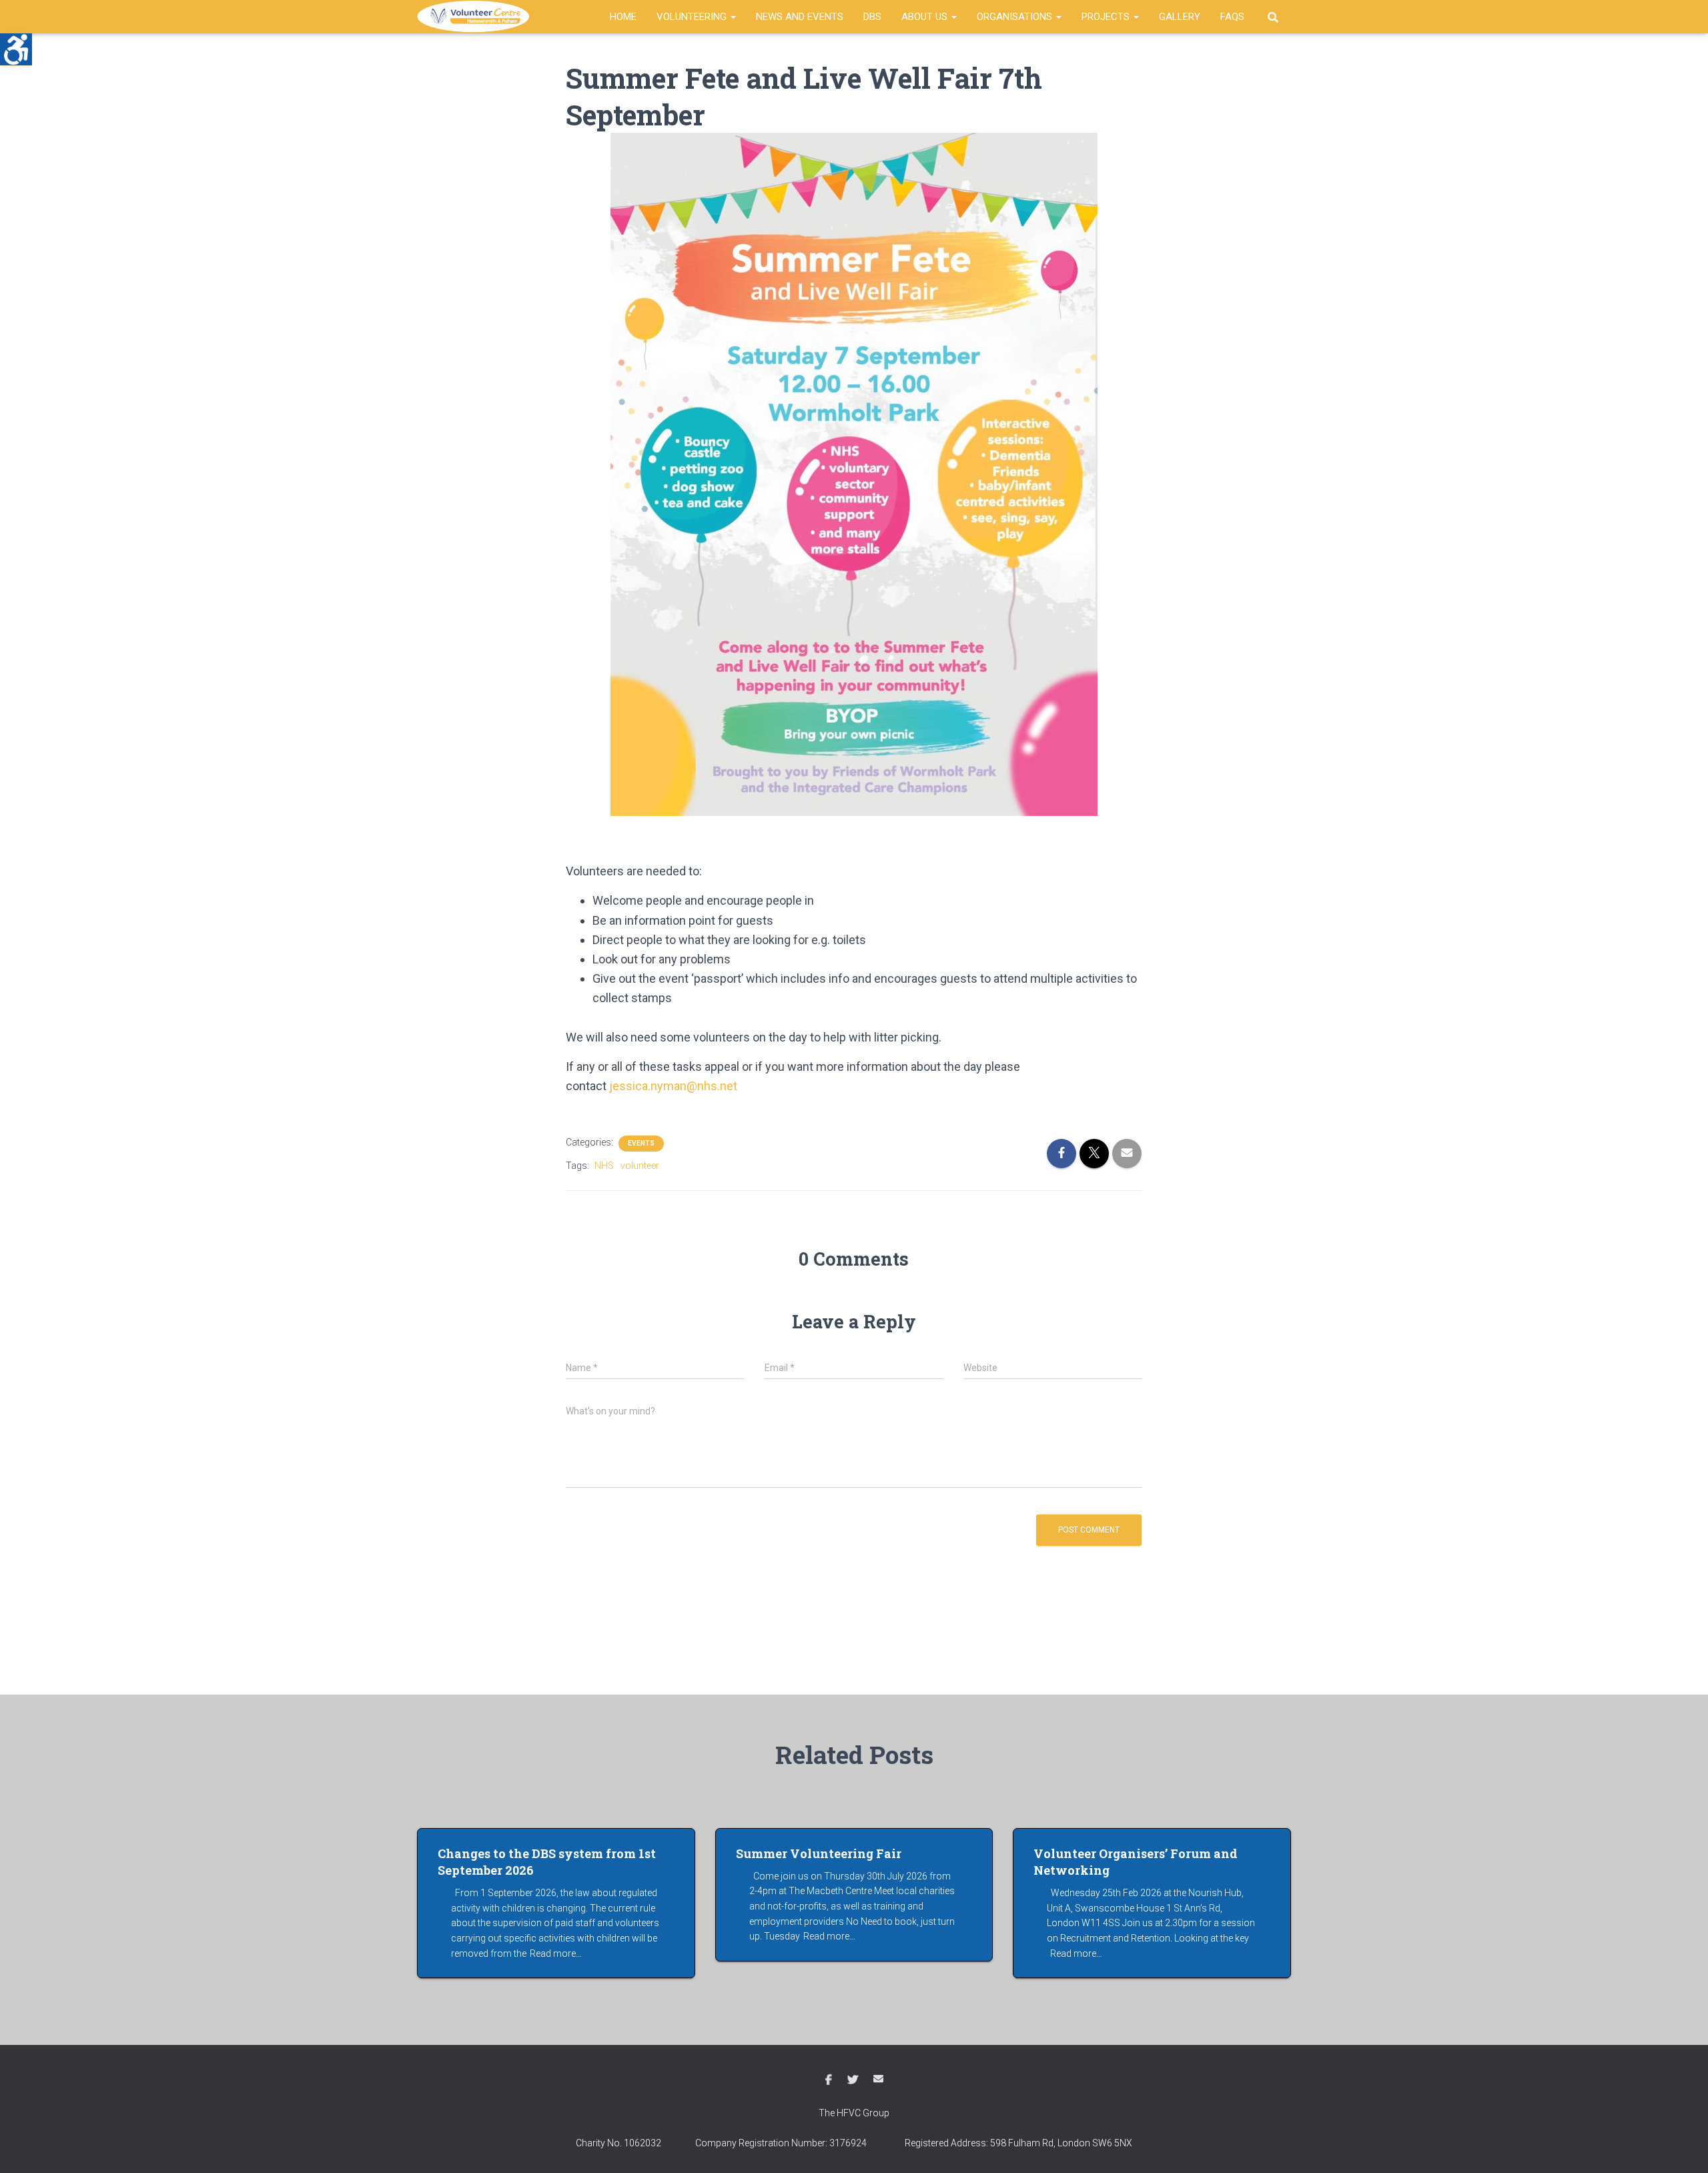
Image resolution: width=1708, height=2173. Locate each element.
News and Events (800, 17)
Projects (1107, 17)
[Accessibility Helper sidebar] (16, 49)
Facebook (829, 2080)
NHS (604, 1166)
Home (623, 17)
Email (878, 2079)
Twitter (853, 2080)
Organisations (1016, 17)
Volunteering (693, 17)
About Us (926, 17)
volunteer (640, 1166)
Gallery (1180, 17)
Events (641, 1143)
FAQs (1232, 17)
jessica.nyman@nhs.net (673, 1086)
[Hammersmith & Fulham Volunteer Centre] (475, 17)
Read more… (556, 1953)
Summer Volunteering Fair (819, 1853)
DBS (872, 17)
